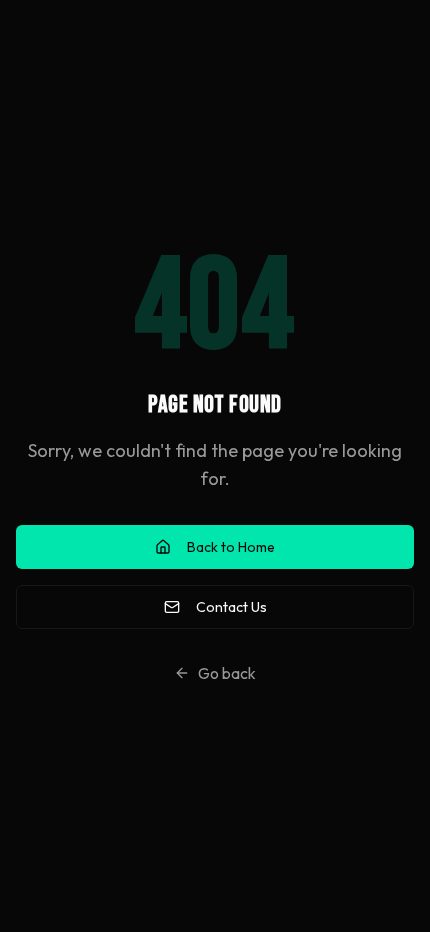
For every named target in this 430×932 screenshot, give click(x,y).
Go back (227, 673)
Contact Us (231, 607)
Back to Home (231, 547)
